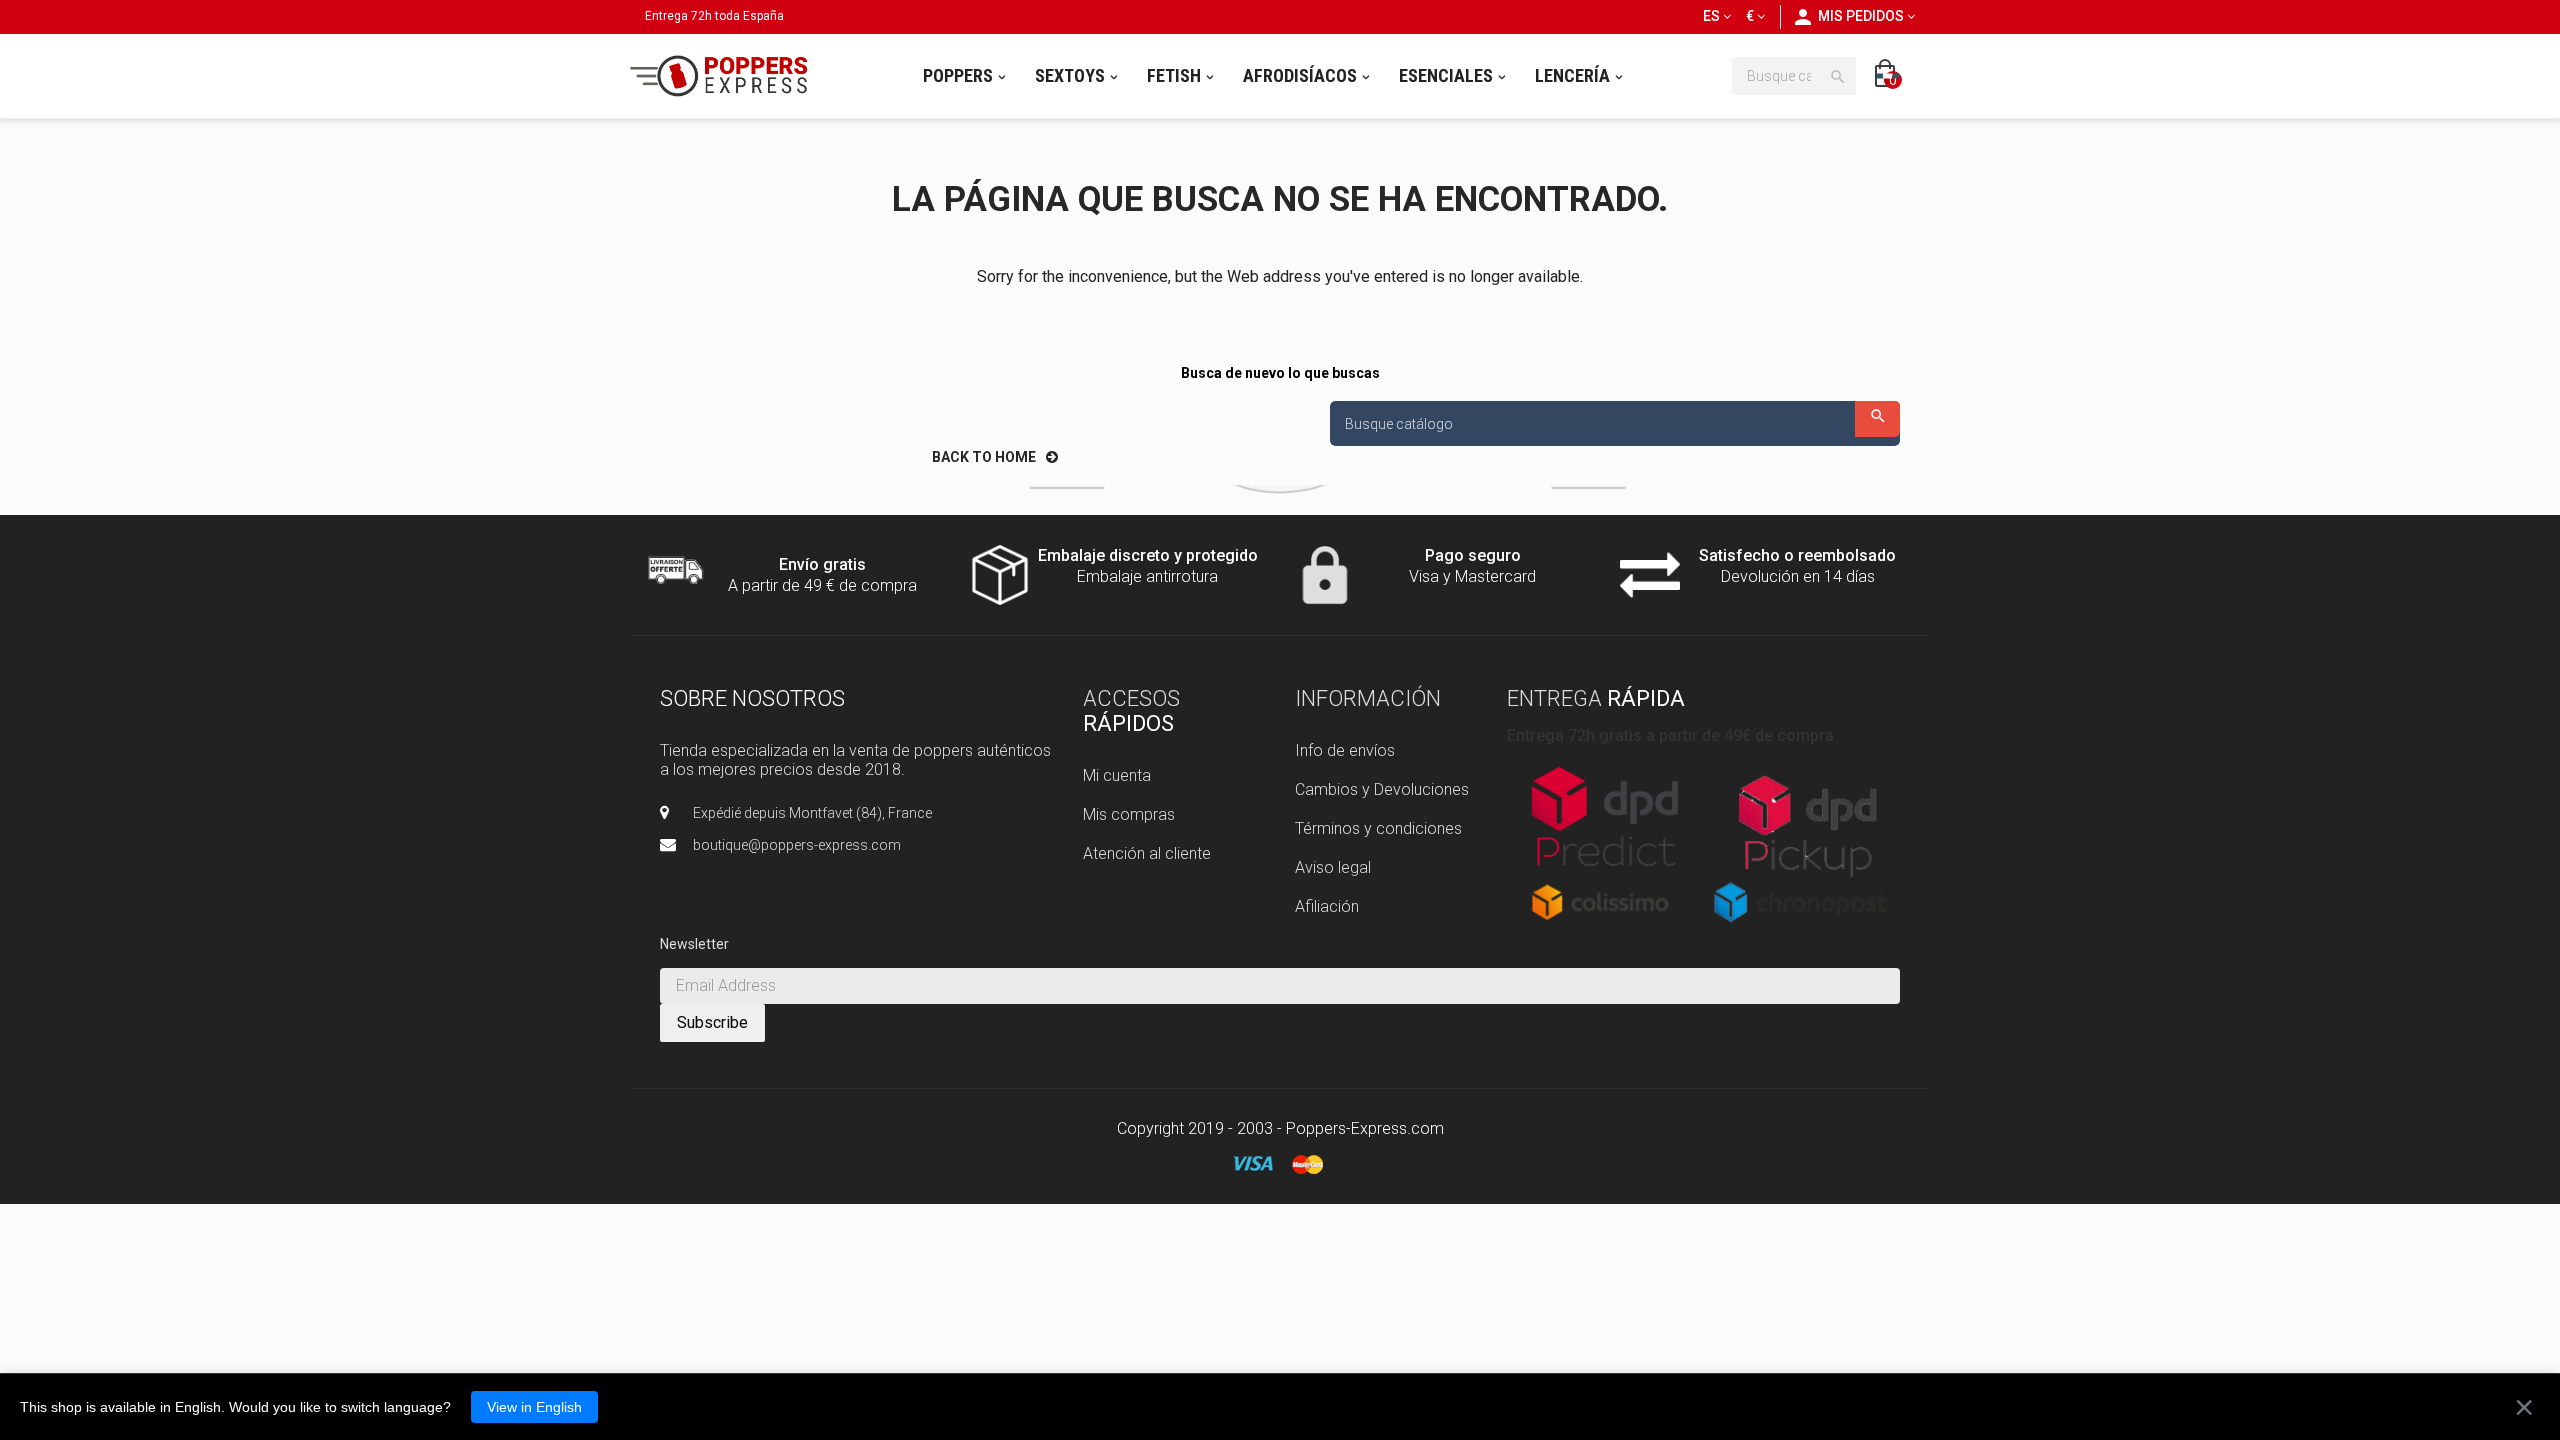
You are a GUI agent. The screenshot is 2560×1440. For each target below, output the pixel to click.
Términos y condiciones (1378, 828)
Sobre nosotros (752, 698)
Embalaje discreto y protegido (1148, 555)
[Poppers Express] (726, 76)
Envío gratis (822, 564)
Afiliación (1327, 906)
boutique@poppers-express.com (797, 845)
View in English (534, 1407)
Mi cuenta (1117, 775)
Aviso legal (1333, 867)
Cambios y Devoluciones (1382, 789)
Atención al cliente (1147, 853)
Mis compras (1129, 814)
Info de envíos (1345, 750)
